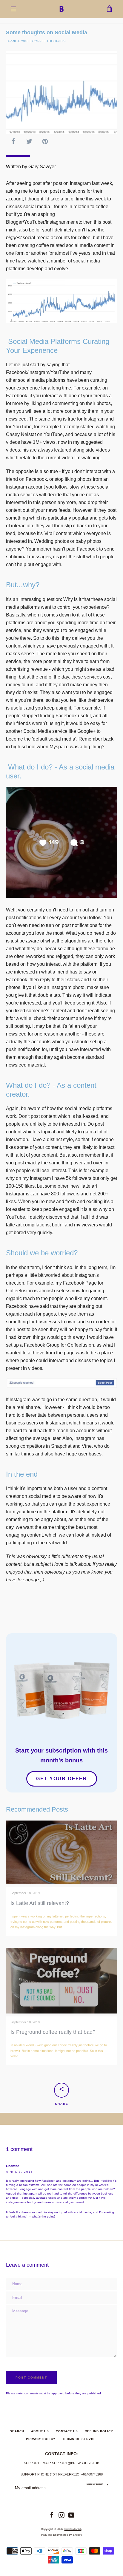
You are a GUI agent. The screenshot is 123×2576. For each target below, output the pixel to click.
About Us (40, 2431)
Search (17, 2431)
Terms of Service (80, 2439)
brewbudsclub (73, 2529)
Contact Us (67, 2431)
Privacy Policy (41, 2439)
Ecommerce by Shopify (68, 2535)
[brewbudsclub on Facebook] (52, 2515)
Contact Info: (62, 2454)
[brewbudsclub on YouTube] (71, 2515)
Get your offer (62, 1779)
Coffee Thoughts (49, 41)
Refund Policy (99, 2431)
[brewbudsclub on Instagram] (61, 2515)
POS (44, 2535)
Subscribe (95, 2485)
